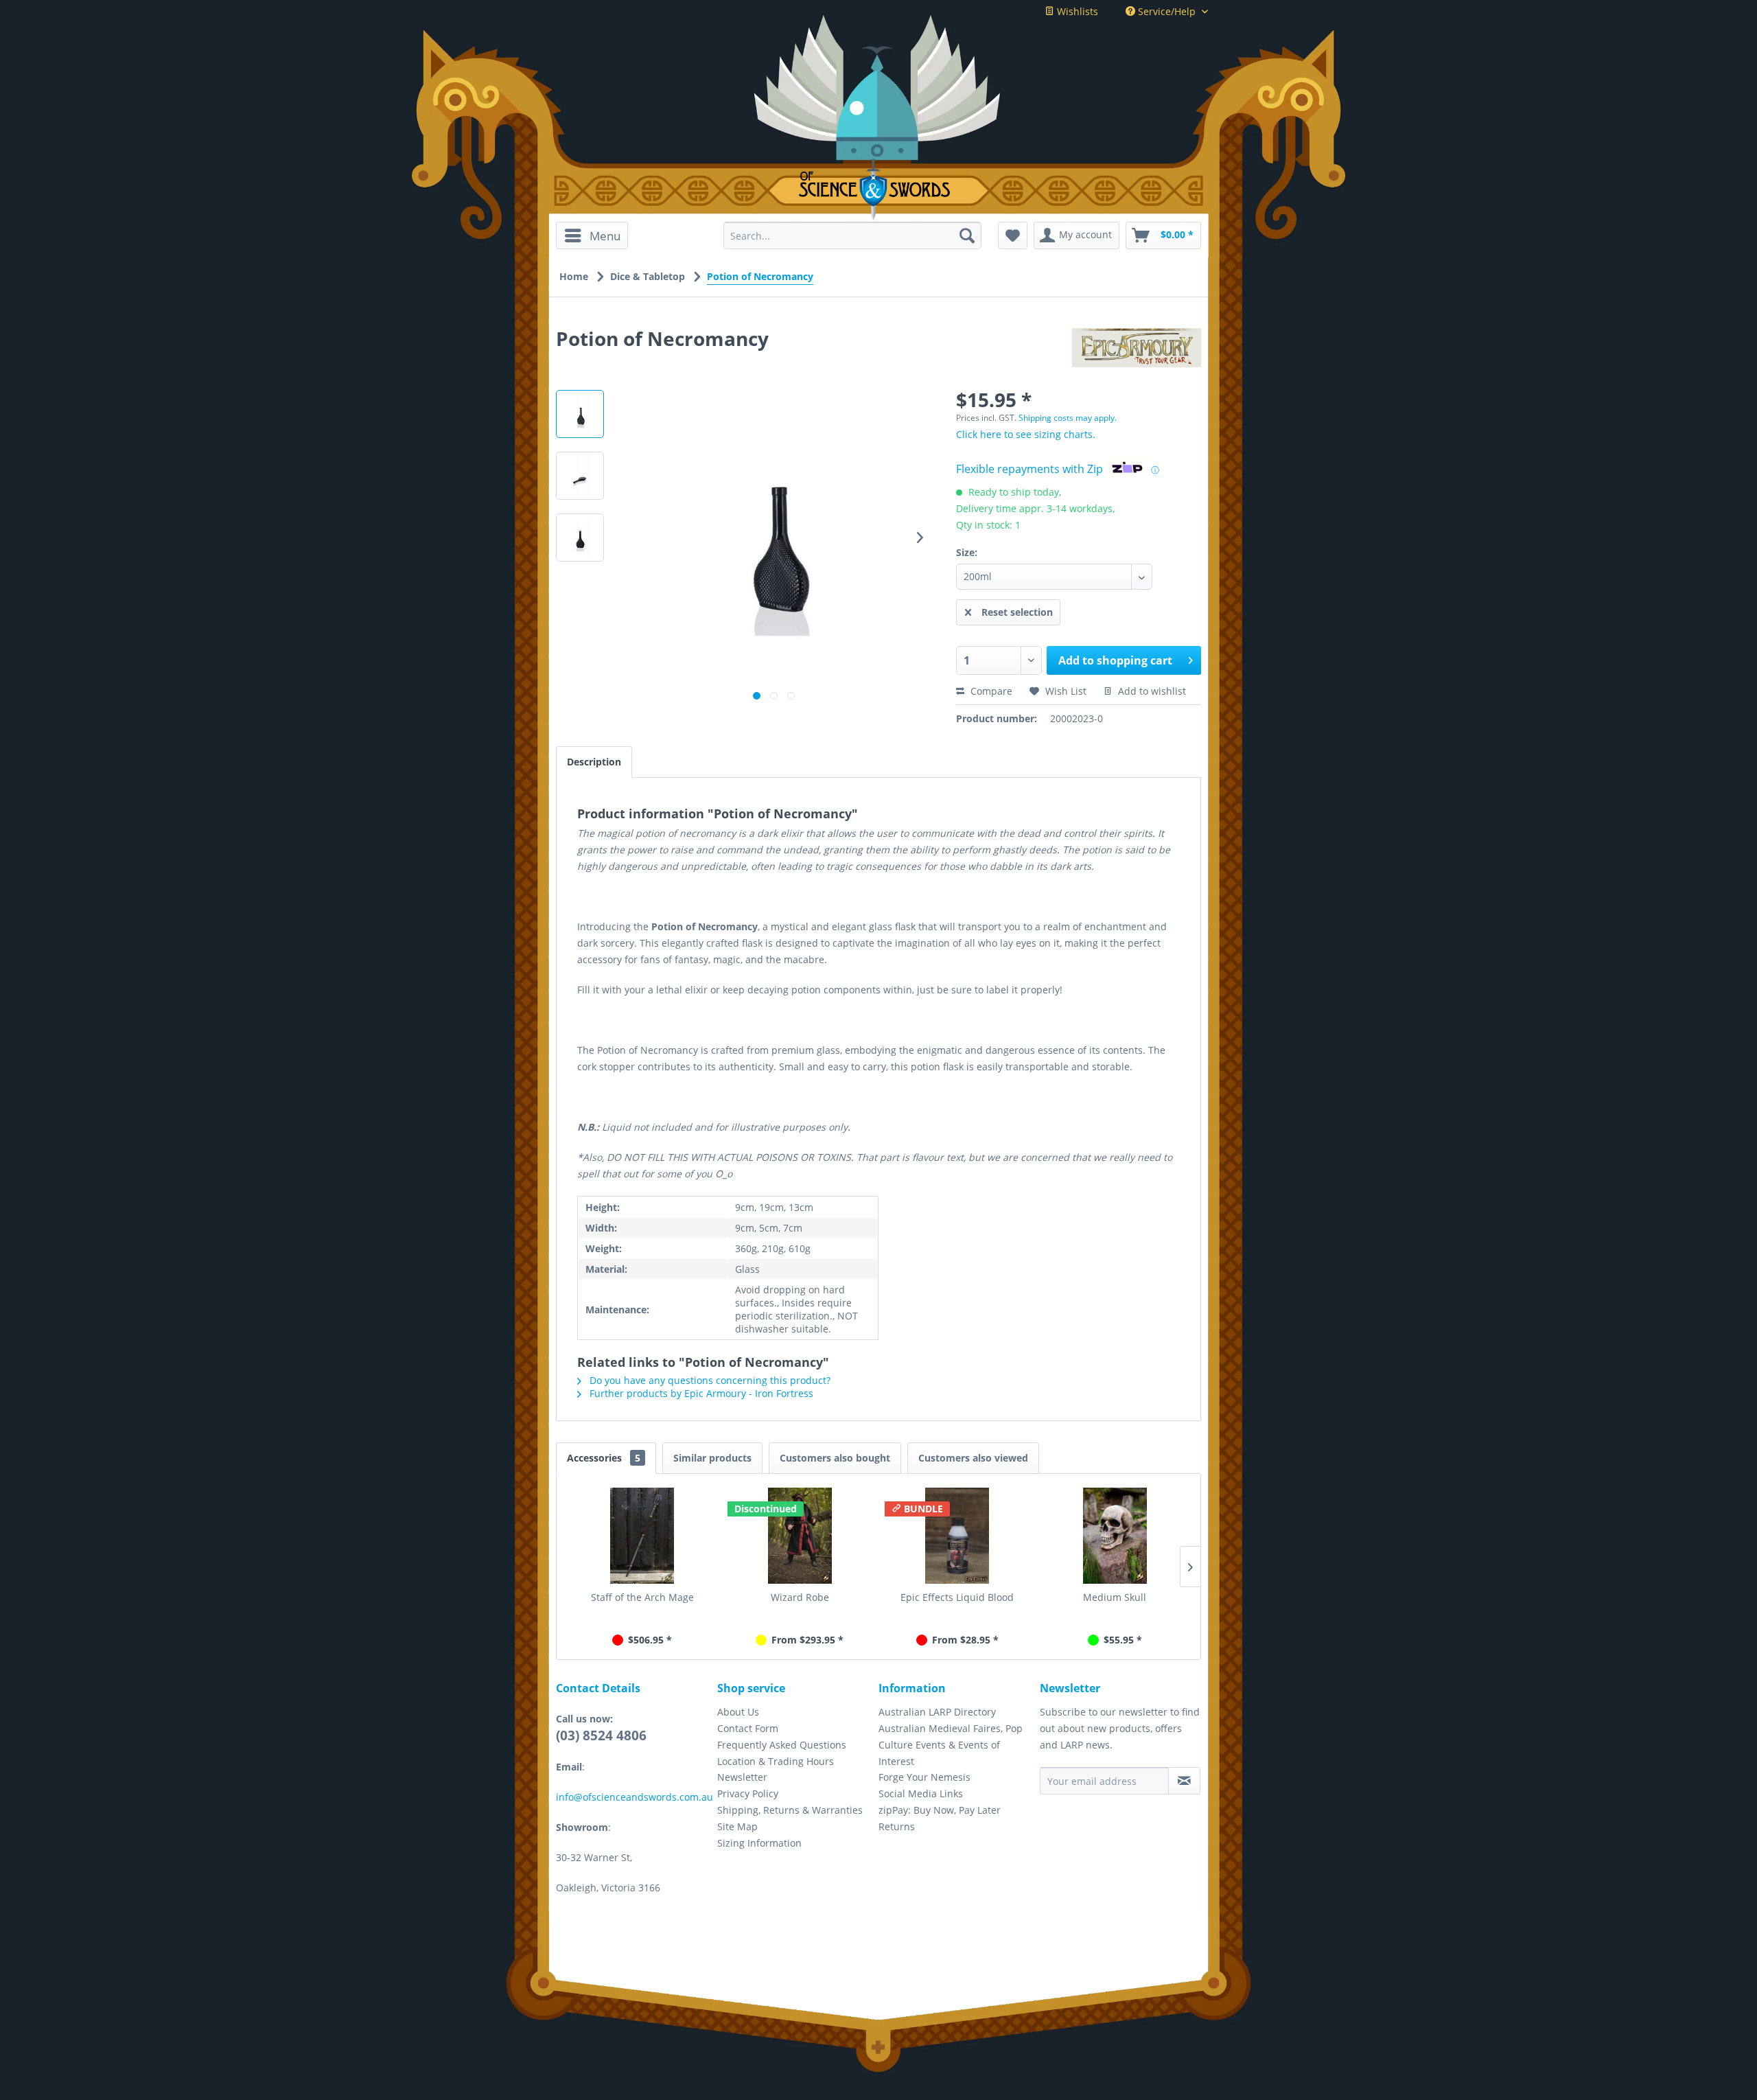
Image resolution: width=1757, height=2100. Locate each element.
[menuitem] (597, 235)
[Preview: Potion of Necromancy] (580, 414)
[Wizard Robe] (800, 1536)
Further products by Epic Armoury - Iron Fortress (700, 1393)
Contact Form (748, 1728)
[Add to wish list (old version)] (1013, 235)
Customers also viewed (973, 1458)
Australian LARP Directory (937, 1712)
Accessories (604, 1458)
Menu (605, 236)
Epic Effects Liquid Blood (957, 1597)
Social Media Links (921, 1793)
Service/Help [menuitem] (1167, 11)
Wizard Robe (800, 1597)
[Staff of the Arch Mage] (642, 1536)
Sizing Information (759, 1843)
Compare (990, 691)
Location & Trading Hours (776, 1761)
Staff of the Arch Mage (642, 1597)
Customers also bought (835, 1458)
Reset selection (1017, 612)
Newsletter (742, 1777)
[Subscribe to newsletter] (1184, 1781)
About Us (738, 1712)
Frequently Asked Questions (782, 1745)
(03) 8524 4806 (601, 1735)
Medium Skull (1115, 1597)
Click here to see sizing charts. (1026, 434)
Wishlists (1076, 11)
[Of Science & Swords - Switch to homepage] (879, 189)
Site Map (737, 1826)
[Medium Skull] (1115, 1536)
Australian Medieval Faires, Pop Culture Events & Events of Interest (951, 1745)
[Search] (967, 235)
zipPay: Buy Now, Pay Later (940, 1810)
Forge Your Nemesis (924, 1777)
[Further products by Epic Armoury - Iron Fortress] (1137, 352)
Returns (897, 1826)
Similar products (712, 1458)
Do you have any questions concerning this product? (709, 1380)
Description (594, 762)
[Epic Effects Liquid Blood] (957, 1536)
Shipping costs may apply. (1068, 418)
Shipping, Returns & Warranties (790, 1810)
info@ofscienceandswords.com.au (635, 1797)
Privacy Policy (748, 1793)
